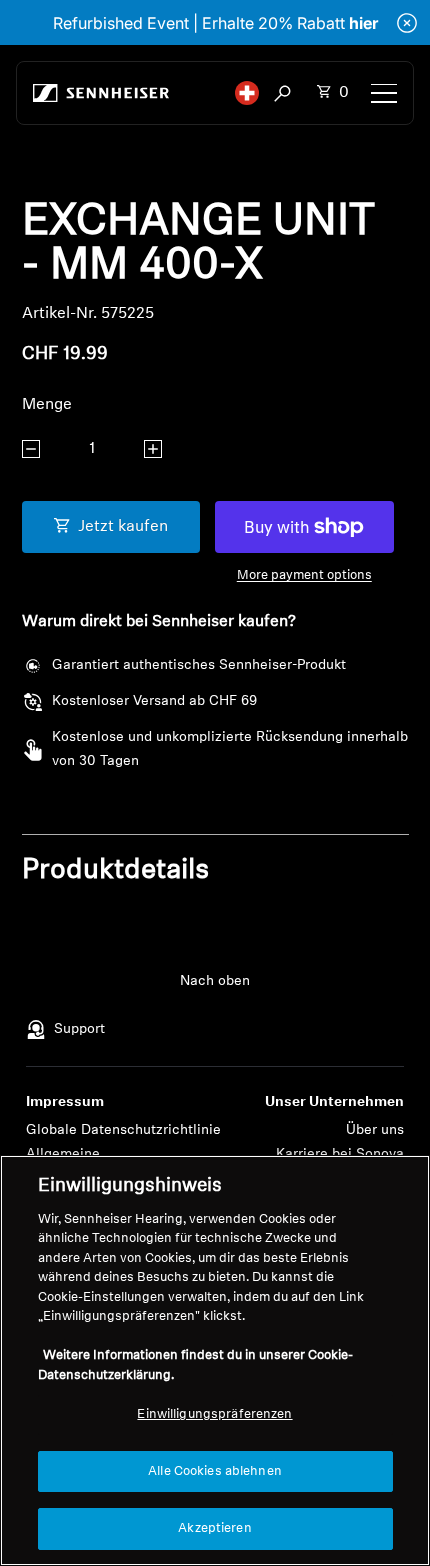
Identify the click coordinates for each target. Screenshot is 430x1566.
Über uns (375, 1130)
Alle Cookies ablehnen (215, 1471)
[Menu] (384, 93)
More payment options (304, 575)
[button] (247, 93)
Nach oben (215, 981)
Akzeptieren (214, 1528)
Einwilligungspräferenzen (214, 1414)
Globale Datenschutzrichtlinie (123, 1130)
